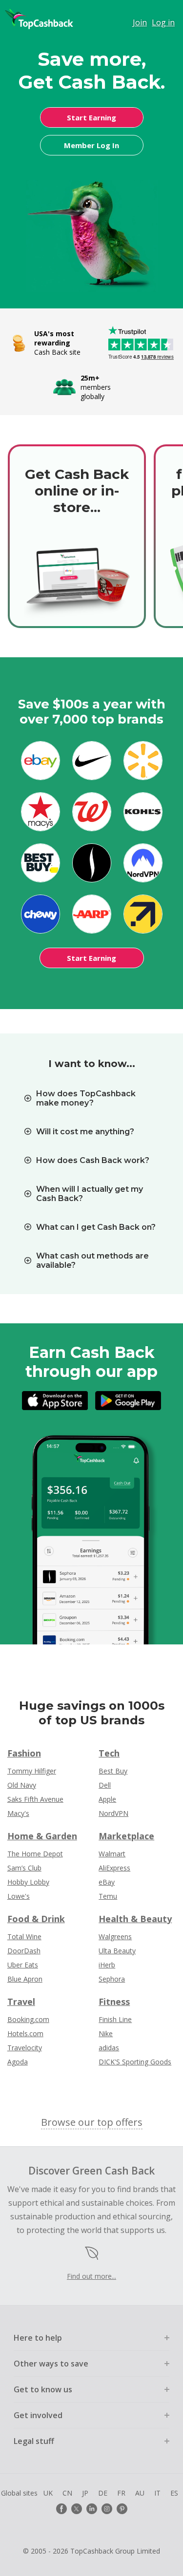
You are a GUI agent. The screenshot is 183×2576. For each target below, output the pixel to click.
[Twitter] (77, 2509)
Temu (108, 1896)
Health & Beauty (135, 1919)
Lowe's (19, 1896)
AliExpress (114, 1868)
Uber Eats (23, 1965)
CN (67, 2493)
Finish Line (115, 2019)
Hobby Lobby (28, 1882)
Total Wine (24, 1937)
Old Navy (22, 1785)
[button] (91, 2338)
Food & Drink (36, 1919)
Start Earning (91, 117)
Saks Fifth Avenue (35, 1799)
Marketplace (126, 1836)
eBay (107, 1882)
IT (157, 2493)
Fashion (24, 1753)
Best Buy (113, 1771)
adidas (109, 2048)
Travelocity (25, 2048)
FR (121, 2493)
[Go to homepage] (39, 19)
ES (174, 2493)
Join (140, 22)
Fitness (114, 2002)
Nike (106, 2033)
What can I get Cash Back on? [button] (96, 1227)
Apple (107, 1799)
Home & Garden (42, 1836)
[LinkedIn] (92, 2509)
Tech (109, 1753)
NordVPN (113, 1813)
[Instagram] (107, 2509)
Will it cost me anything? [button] (85, 1132)
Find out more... (91, 2276)
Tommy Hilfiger (32, 1771)
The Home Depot (35, 1854)
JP (85, 2493)
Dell (105, 1785)
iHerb (107, 1965)
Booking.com (28, 2019)
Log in (163, 22)
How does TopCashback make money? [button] (86, 1098)
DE (103, 2493)
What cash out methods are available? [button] (92, 1260)
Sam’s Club (24, 1868)
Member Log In (91, 145)
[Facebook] (61, 2509)
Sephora (112, 1979)
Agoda (18, 2062)
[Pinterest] (122, 2509)
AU (140, 2493)
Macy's (18, 1813)
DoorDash (24, 1951)
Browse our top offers (92, 2122)
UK (48, 2493)
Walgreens (115, 1937)
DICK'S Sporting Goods (135, 2062)
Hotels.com (25, 2033)
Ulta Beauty (117, 1951)
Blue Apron (25, 1979)
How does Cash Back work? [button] (93, 1160)
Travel (21, 2002)
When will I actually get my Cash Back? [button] (90, 1194)
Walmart (112, 1854)
